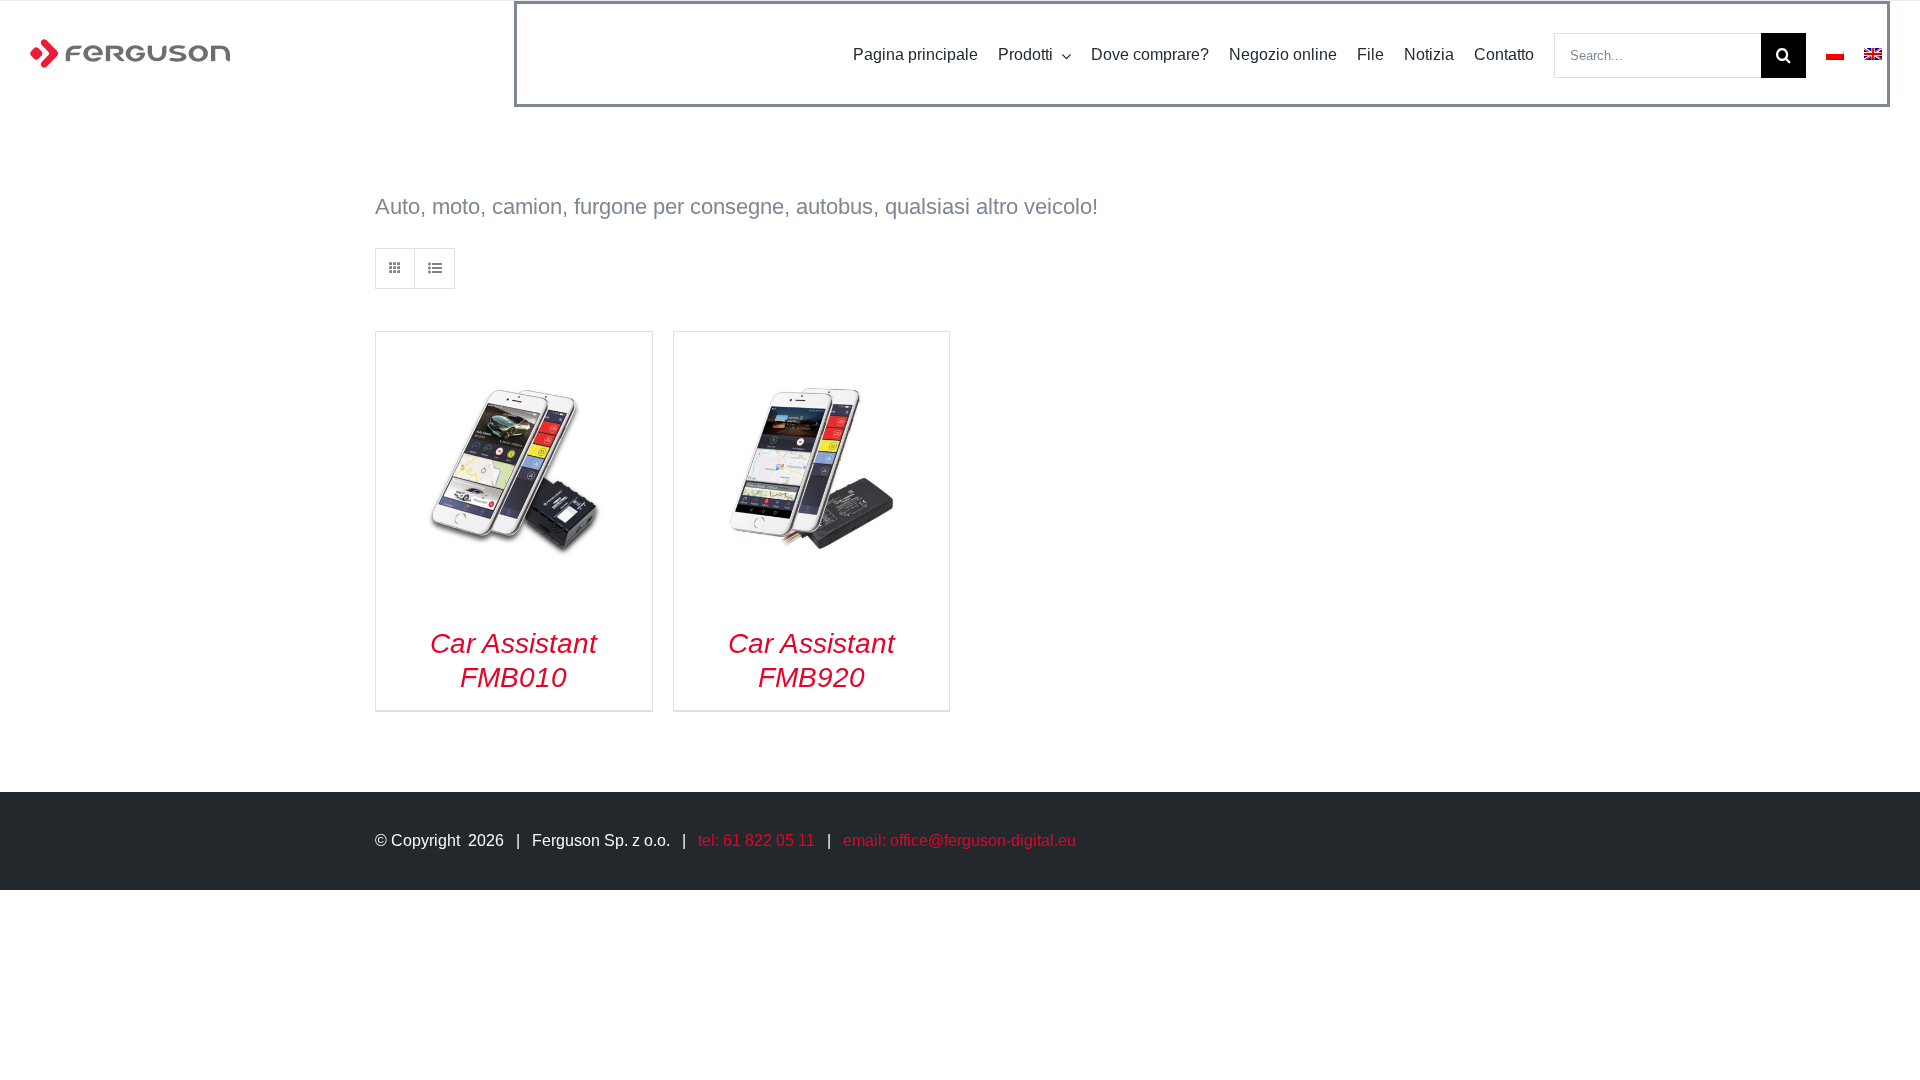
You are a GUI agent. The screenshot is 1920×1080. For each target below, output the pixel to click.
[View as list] (434, 268)
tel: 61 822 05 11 (756, 840)
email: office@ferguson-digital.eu (959, 840)
